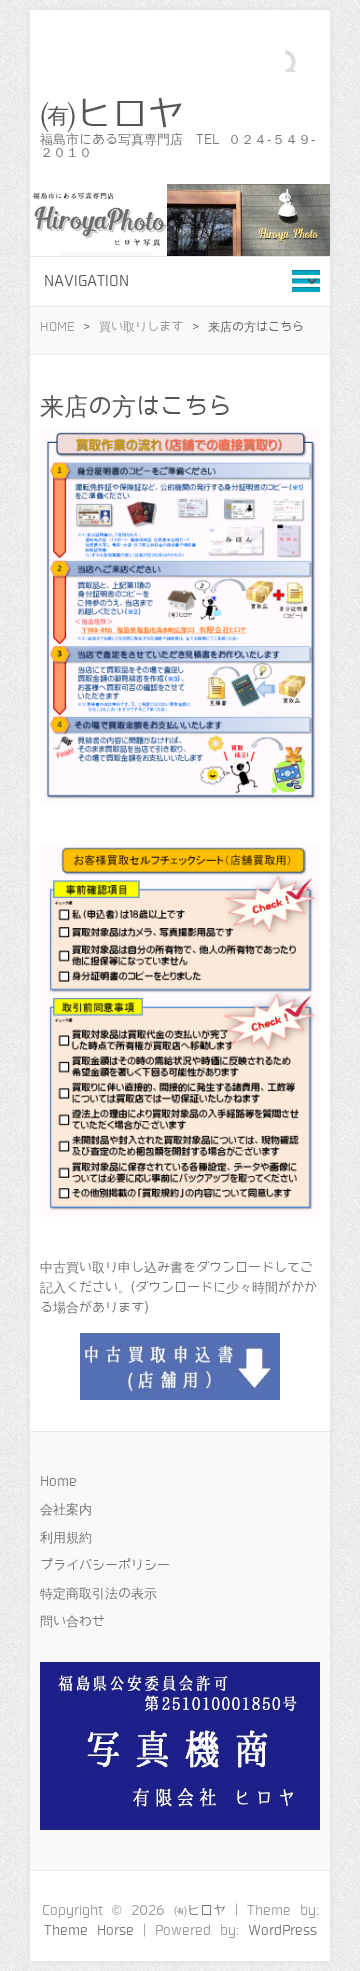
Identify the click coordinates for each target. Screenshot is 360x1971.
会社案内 (66, 1509)
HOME (57, 327)
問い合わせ (72, 1621)
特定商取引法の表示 (98, 1593)
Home (58, 1481)
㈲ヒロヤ (112, 115)
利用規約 (66, 1537)
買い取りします (141, 327)
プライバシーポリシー (105, 1565)
